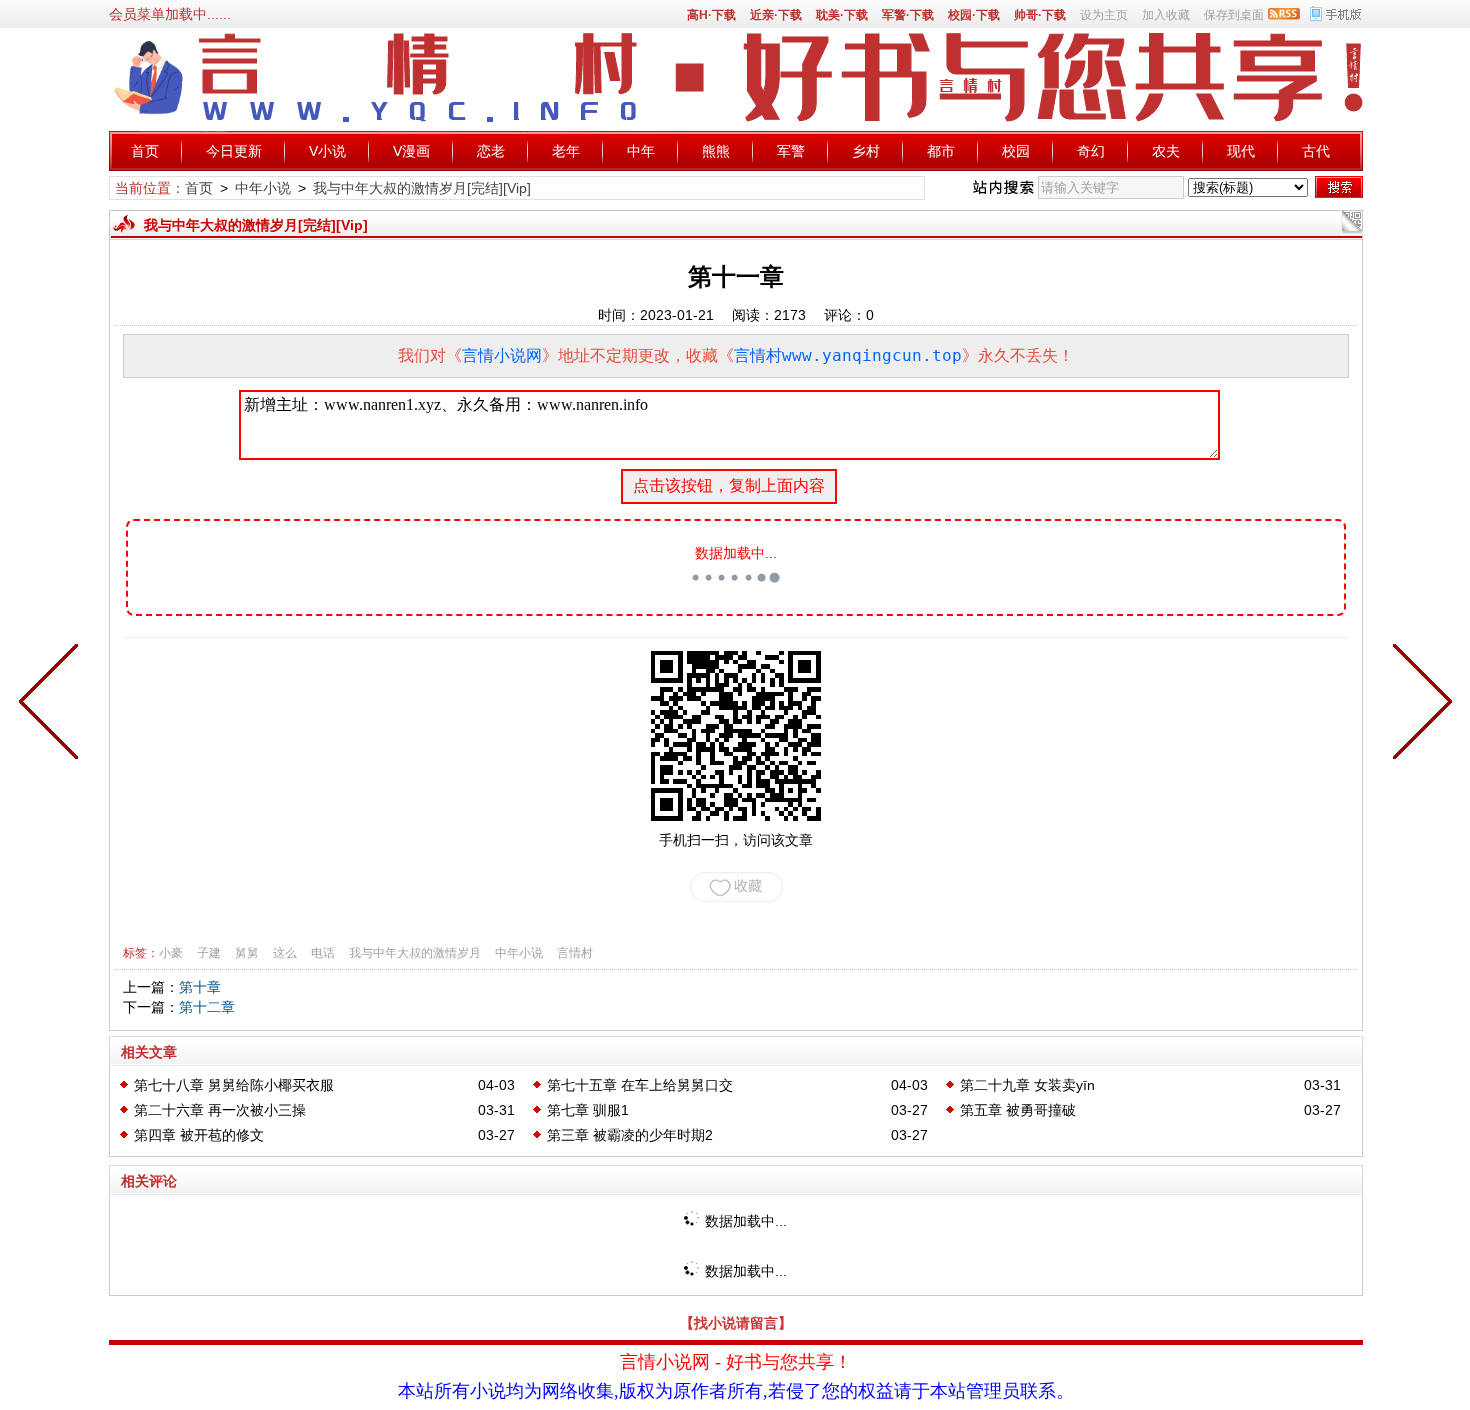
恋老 (491, 151)
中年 (641, 151)
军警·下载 (908, 15)
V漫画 (411, 151)
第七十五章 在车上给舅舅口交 (640, 1085)
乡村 (866, 151)
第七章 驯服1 (588, 1110)
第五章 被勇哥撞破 (1018, 1110)
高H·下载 (711, 15)
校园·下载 (974, 15)
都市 (941, 151)
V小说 (327, 151)
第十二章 (207, 1007)
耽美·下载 (842, 15)
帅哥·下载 (1040, 15)
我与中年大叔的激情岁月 (415, 953)
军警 (791, 151)
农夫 (1166, 151)
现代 (1241, 151)
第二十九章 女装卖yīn (1027, 1085)
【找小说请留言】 (736, 1323)
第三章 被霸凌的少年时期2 (630, 1135)
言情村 (575, 953)
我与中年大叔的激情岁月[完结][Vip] (422, 188)
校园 (1016, 151)
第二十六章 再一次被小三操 (220, 1110)
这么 (285, 953)
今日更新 (234, 151)
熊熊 (716, 151)
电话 (323, 953)
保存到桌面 (1234, 15)
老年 (566, 151)
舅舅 (247, 953)
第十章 (200, 987)
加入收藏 (1166, 15)
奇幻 (1091, 151)
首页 (145, 151)
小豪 (171, 953)
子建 (209, 953)
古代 (1316, 151)
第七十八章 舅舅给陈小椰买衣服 (234, 1085)
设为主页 (1104, 15)
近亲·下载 (776, 15)
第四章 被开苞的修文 (199, 1135)
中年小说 (263, 188)
